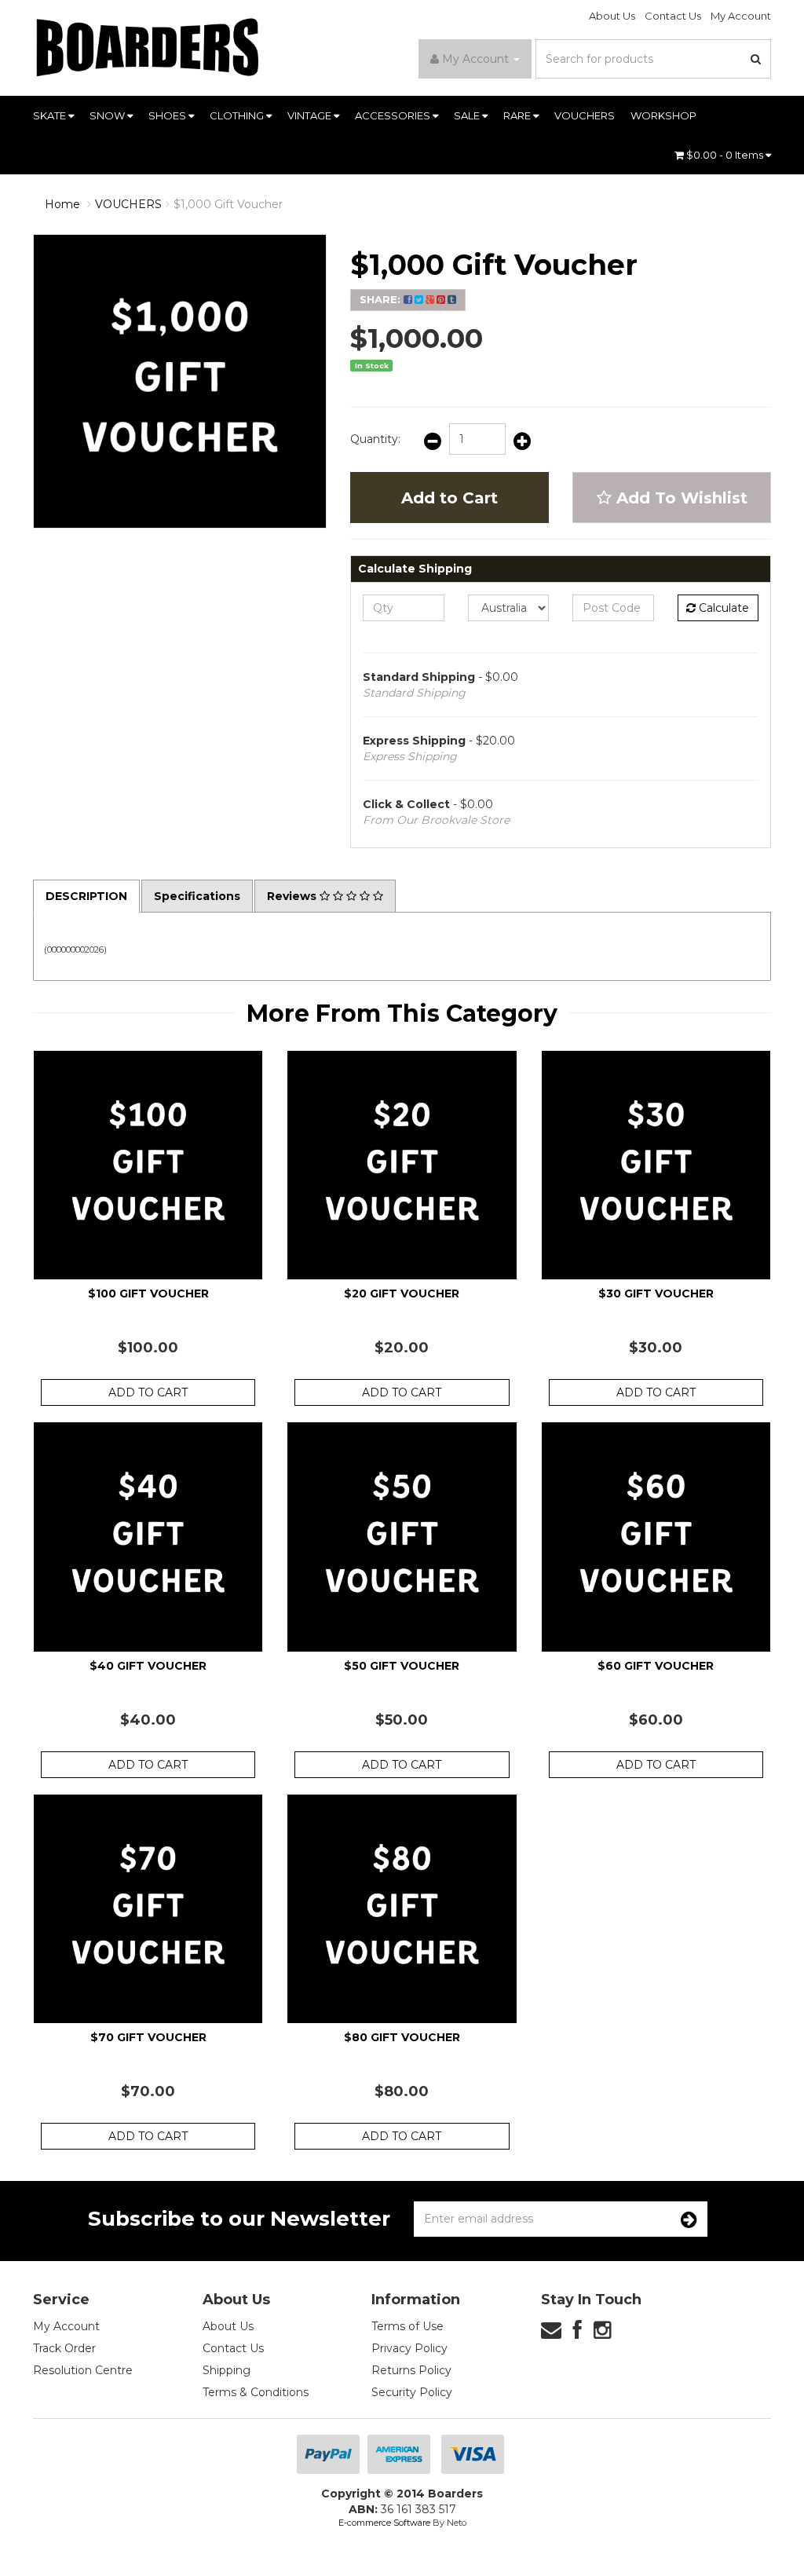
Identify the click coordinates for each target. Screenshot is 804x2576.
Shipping (227, 2370)
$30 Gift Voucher (656, 1293)
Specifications (197, 896)
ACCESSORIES (394, 115)
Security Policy (412, 2392)
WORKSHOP (663, 115)
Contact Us (673, 16)
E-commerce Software (384, 2523)
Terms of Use (407, 2326)
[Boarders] (148, 47)
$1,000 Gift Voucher (228, 204)
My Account (741, 16)
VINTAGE (311, 115)
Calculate (722, 608)
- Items (726, 155)
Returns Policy (411, 2370)
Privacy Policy (409, 2348)
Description (86, 896)
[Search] (756, 59)
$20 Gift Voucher (402, 1293)
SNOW (108, 115)
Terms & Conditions (256, 2392)
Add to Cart (450, 498)
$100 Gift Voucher (148, 1293)
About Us (612, 16)
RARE (518, 115)
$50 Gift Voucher (402, 1666)
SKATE (51, 115)
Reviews (293, 896)
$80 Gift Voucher (402, 2037)
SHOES (168, 115)
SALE (468, 115)
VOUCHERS (585, 115)
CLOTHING (238, 115)
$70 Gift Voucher (148, 2037)
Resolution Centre (83, 2370)
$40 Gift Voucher (148, 1666)
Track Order (64, 2348)
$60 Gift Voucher (656, 1666)
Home (62, 204)
